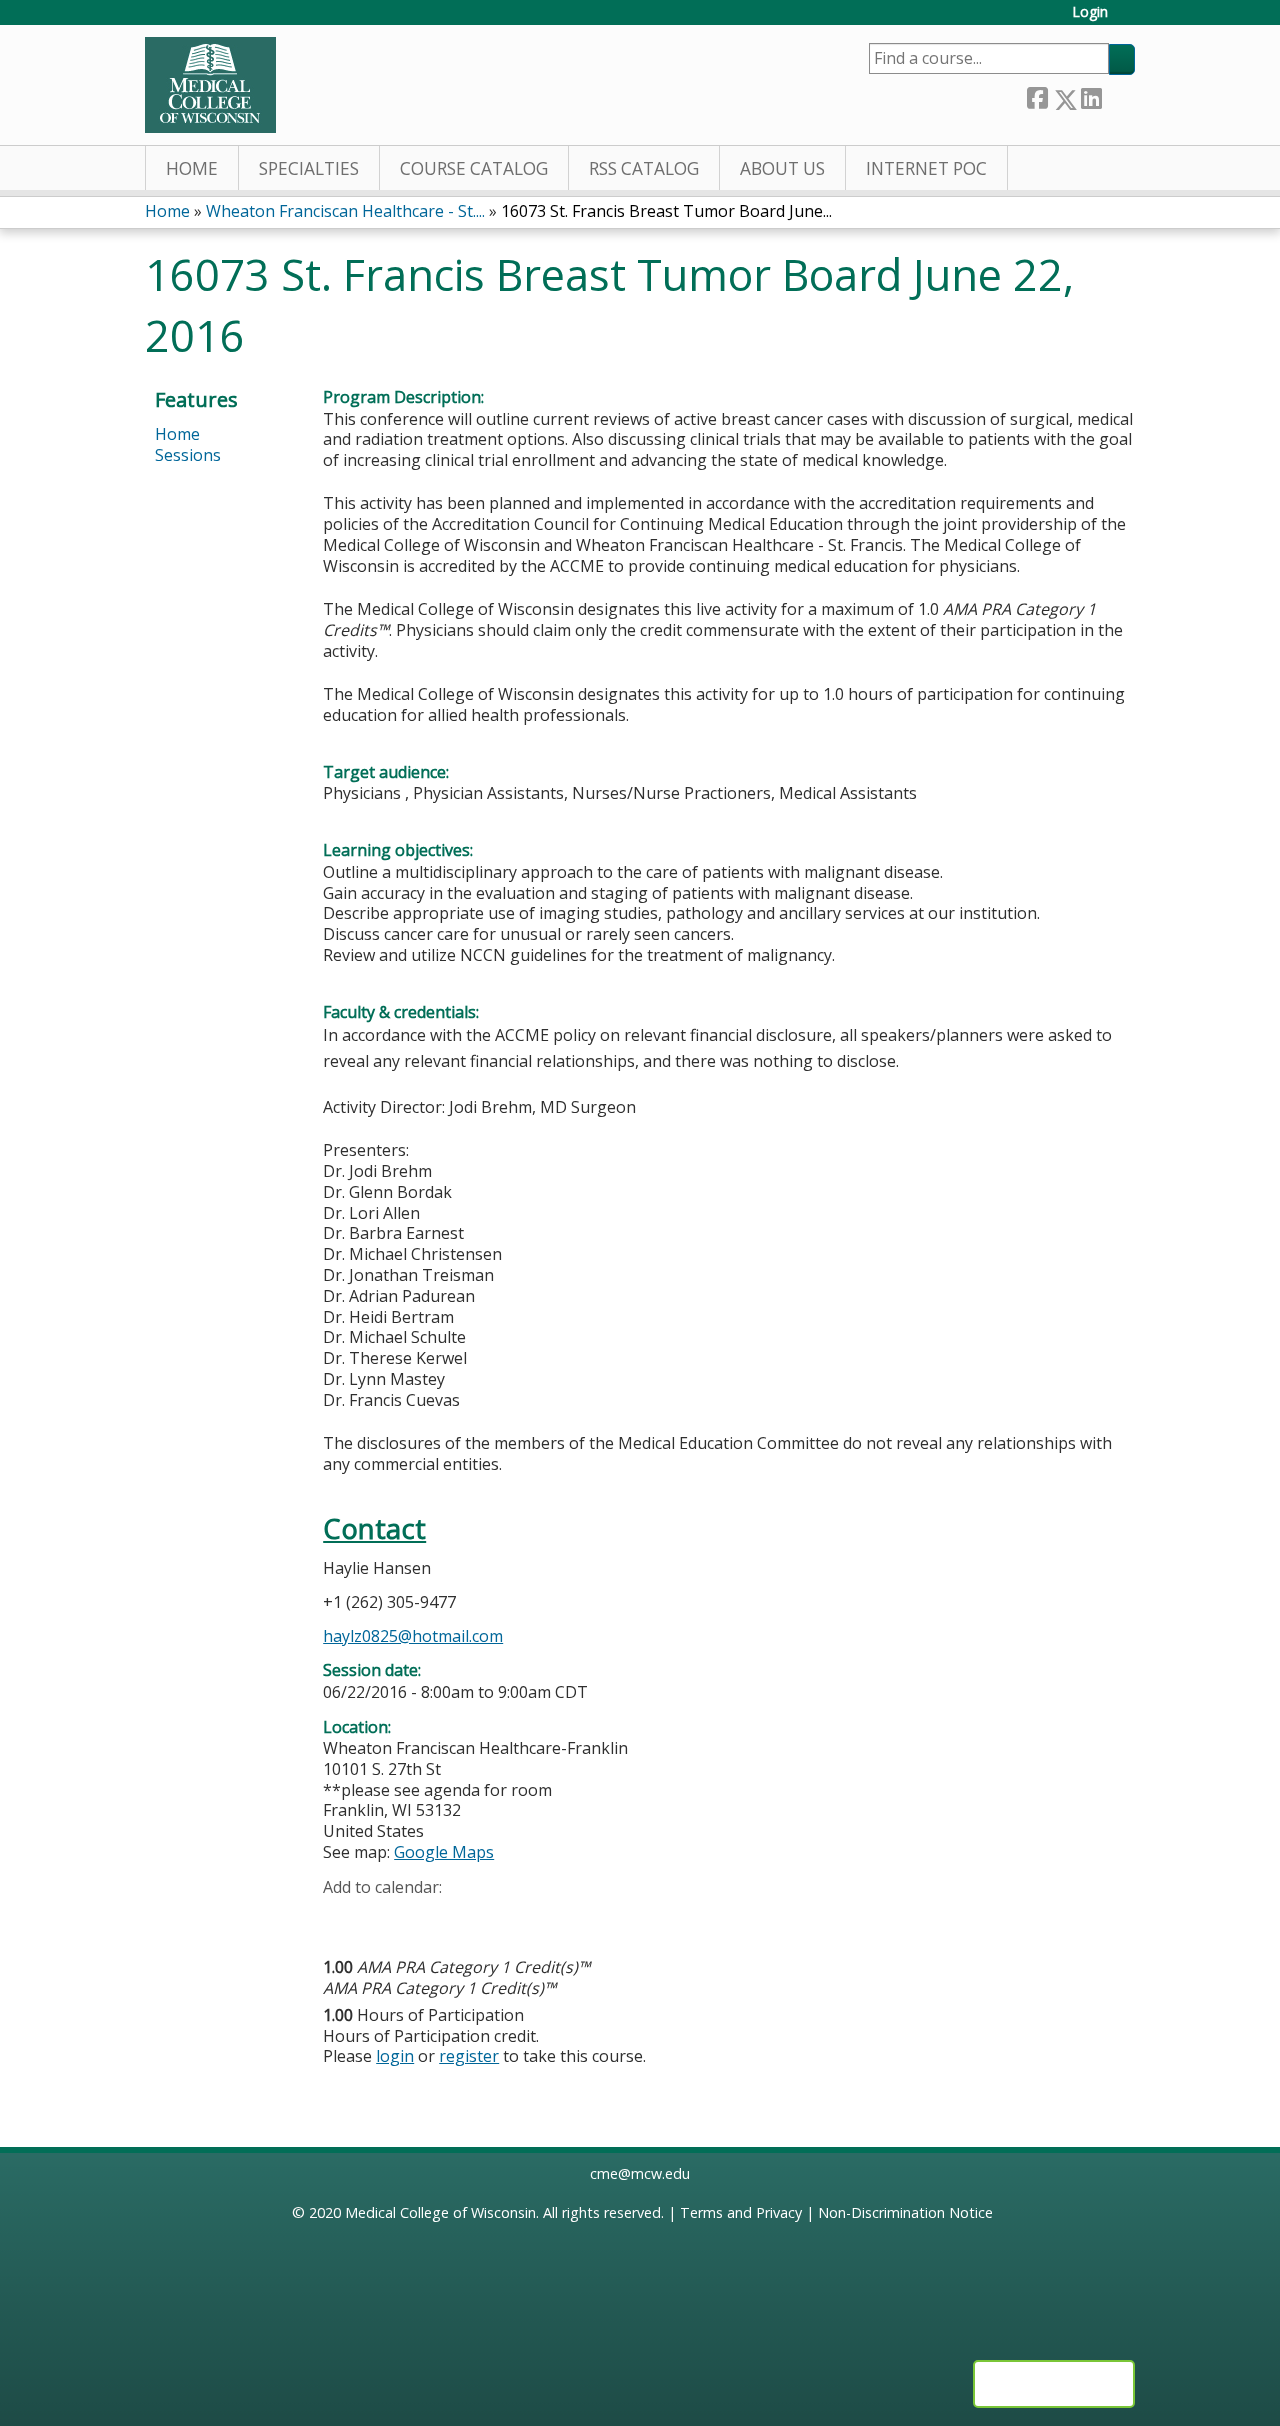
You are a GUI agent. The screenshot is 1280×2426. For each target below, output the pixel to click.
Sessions (188, 455)
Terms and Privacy (741, 2212)
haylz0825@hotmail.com (413, 1636)
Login (1090, 12)
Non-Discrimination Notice (905, 2212)
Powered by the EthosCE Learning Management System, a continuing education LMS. (1054, 2384)
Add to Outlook (481, 1918)
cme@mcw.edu (640, 2173)
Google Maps (444, 1852)
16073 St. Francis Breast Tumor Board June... (666, 211)
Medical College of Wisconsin (440, 2212)
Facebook (1037, 95)
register (469, 2056)
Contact (374, 1528)
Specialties (309, 168)
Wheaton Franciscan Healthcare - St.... (345, 211)
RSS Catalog (644, 168)
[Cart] (1129, 19)
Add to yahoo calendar (388, 1918)
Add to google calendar (343, 1918)
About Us (782, 168)
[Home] (210, 85)
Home (192, 168)
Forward (1118, 95)
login (395, 2056)
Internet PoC (926, 168)
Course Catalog (474, 168)
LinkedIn (1091, 95)
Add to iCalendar (433, 1917)
